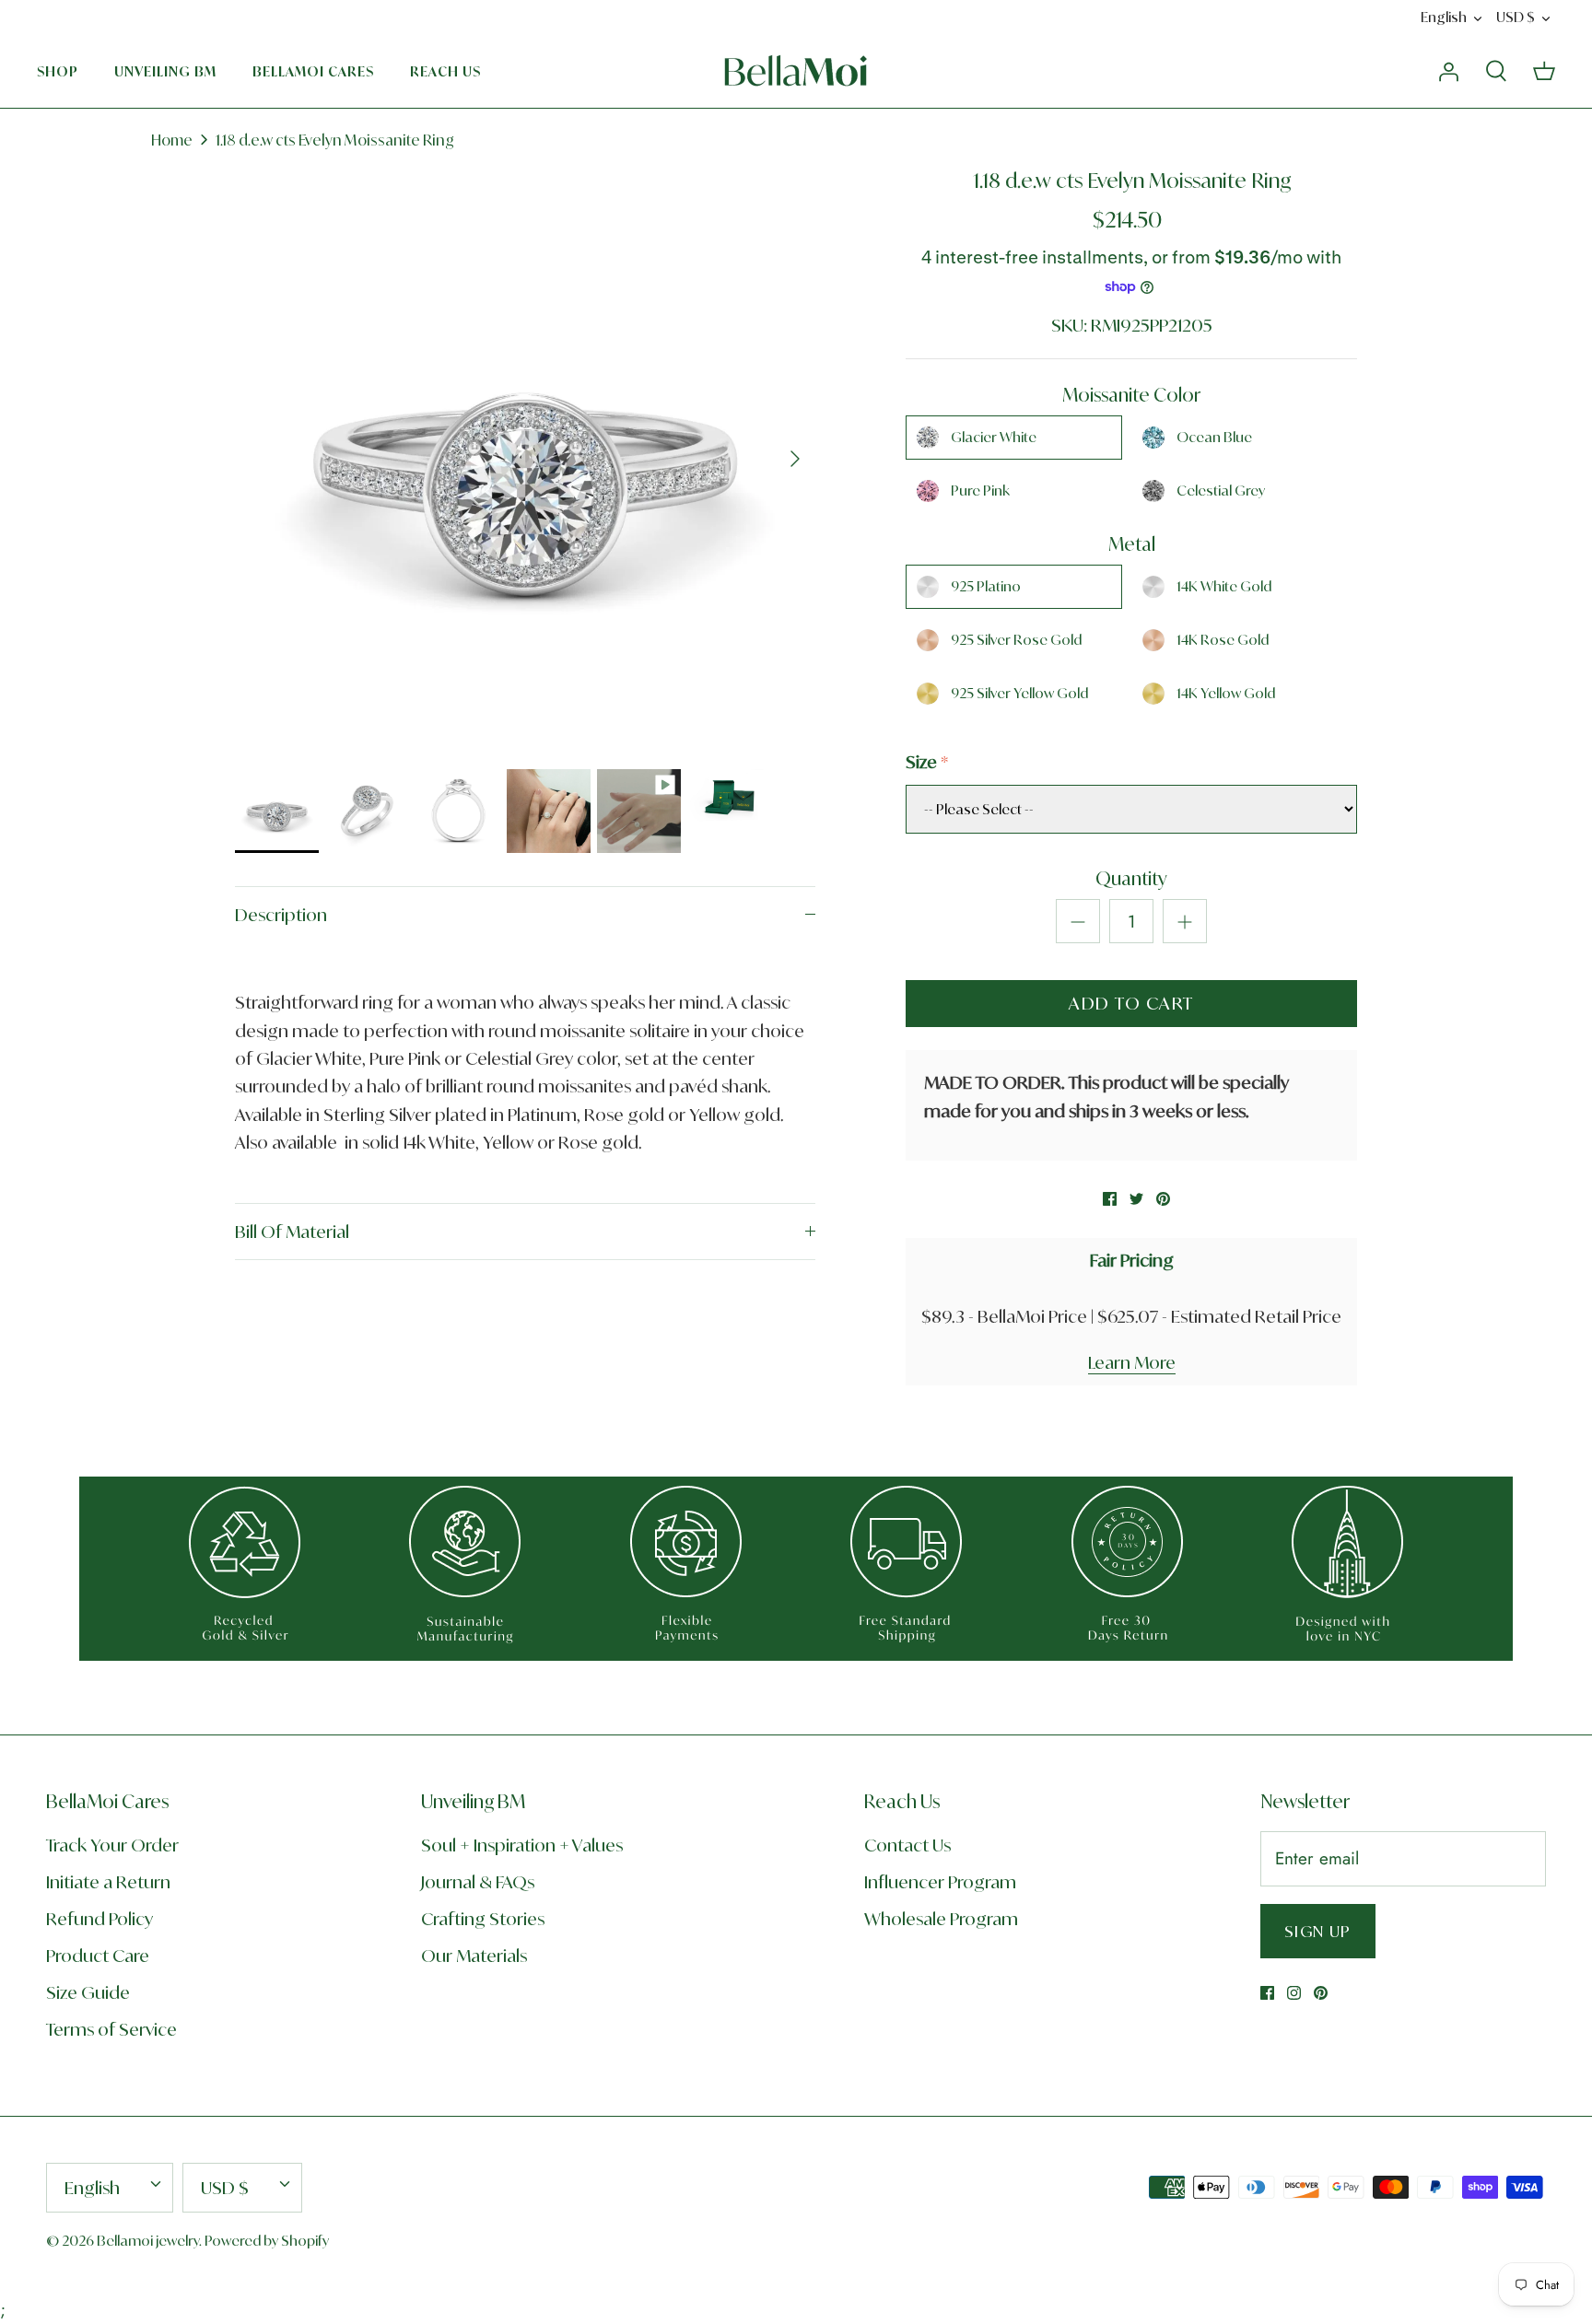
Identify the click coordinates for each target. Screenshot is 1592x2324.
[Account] (1448, 70)
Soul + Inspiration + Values (522, 1845)
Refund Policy (99, 1919)
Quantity (1131, 878)
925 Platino (986, 586)
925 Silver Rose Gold (1016, 640)
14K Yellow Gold (1226, 693)
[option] (525, 459)
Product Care (98, 1956)
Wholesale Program (941, 1919)
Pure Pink (980, 490)
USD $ (1516, 17)
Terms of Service (111, 2029)
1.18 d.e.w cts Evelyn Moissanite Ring (335, 140)
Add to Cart (1131, 1003)
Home (172, 140)
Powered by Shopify (267, 2241)
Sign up (1318, 1931)
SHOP (58, 71)
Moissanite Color (1131, 395)
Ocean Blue (1214, 437)
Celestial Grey (1221, 490)
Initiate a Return (108, 1882)
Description (281, 915)
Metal (1132, 544)
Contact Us (907, 1845)
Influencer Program (940, 1882)
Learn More (1132, 1362)
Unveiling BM (165, 71)
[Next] (795, 459)
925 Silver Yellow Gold (1019, 693)
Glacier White (994, 437)
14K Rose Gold (1223, 640)
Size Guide (88, 1992)
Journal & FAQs (478, 1882)
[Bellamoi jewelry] (796, 71)
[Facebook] (1267, 1993)
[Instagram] (1294, 1993)
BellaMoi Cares (313, 71)
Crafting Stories (483, 1919)
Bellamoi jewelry (148, 2241)
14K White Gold (1224, 586)
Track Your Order (112, 1845)
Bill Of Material (292, 1232)
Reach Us (445, 71)
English (1444, 17)
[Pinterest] (1321, 1993)
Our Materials (474, 1956)
